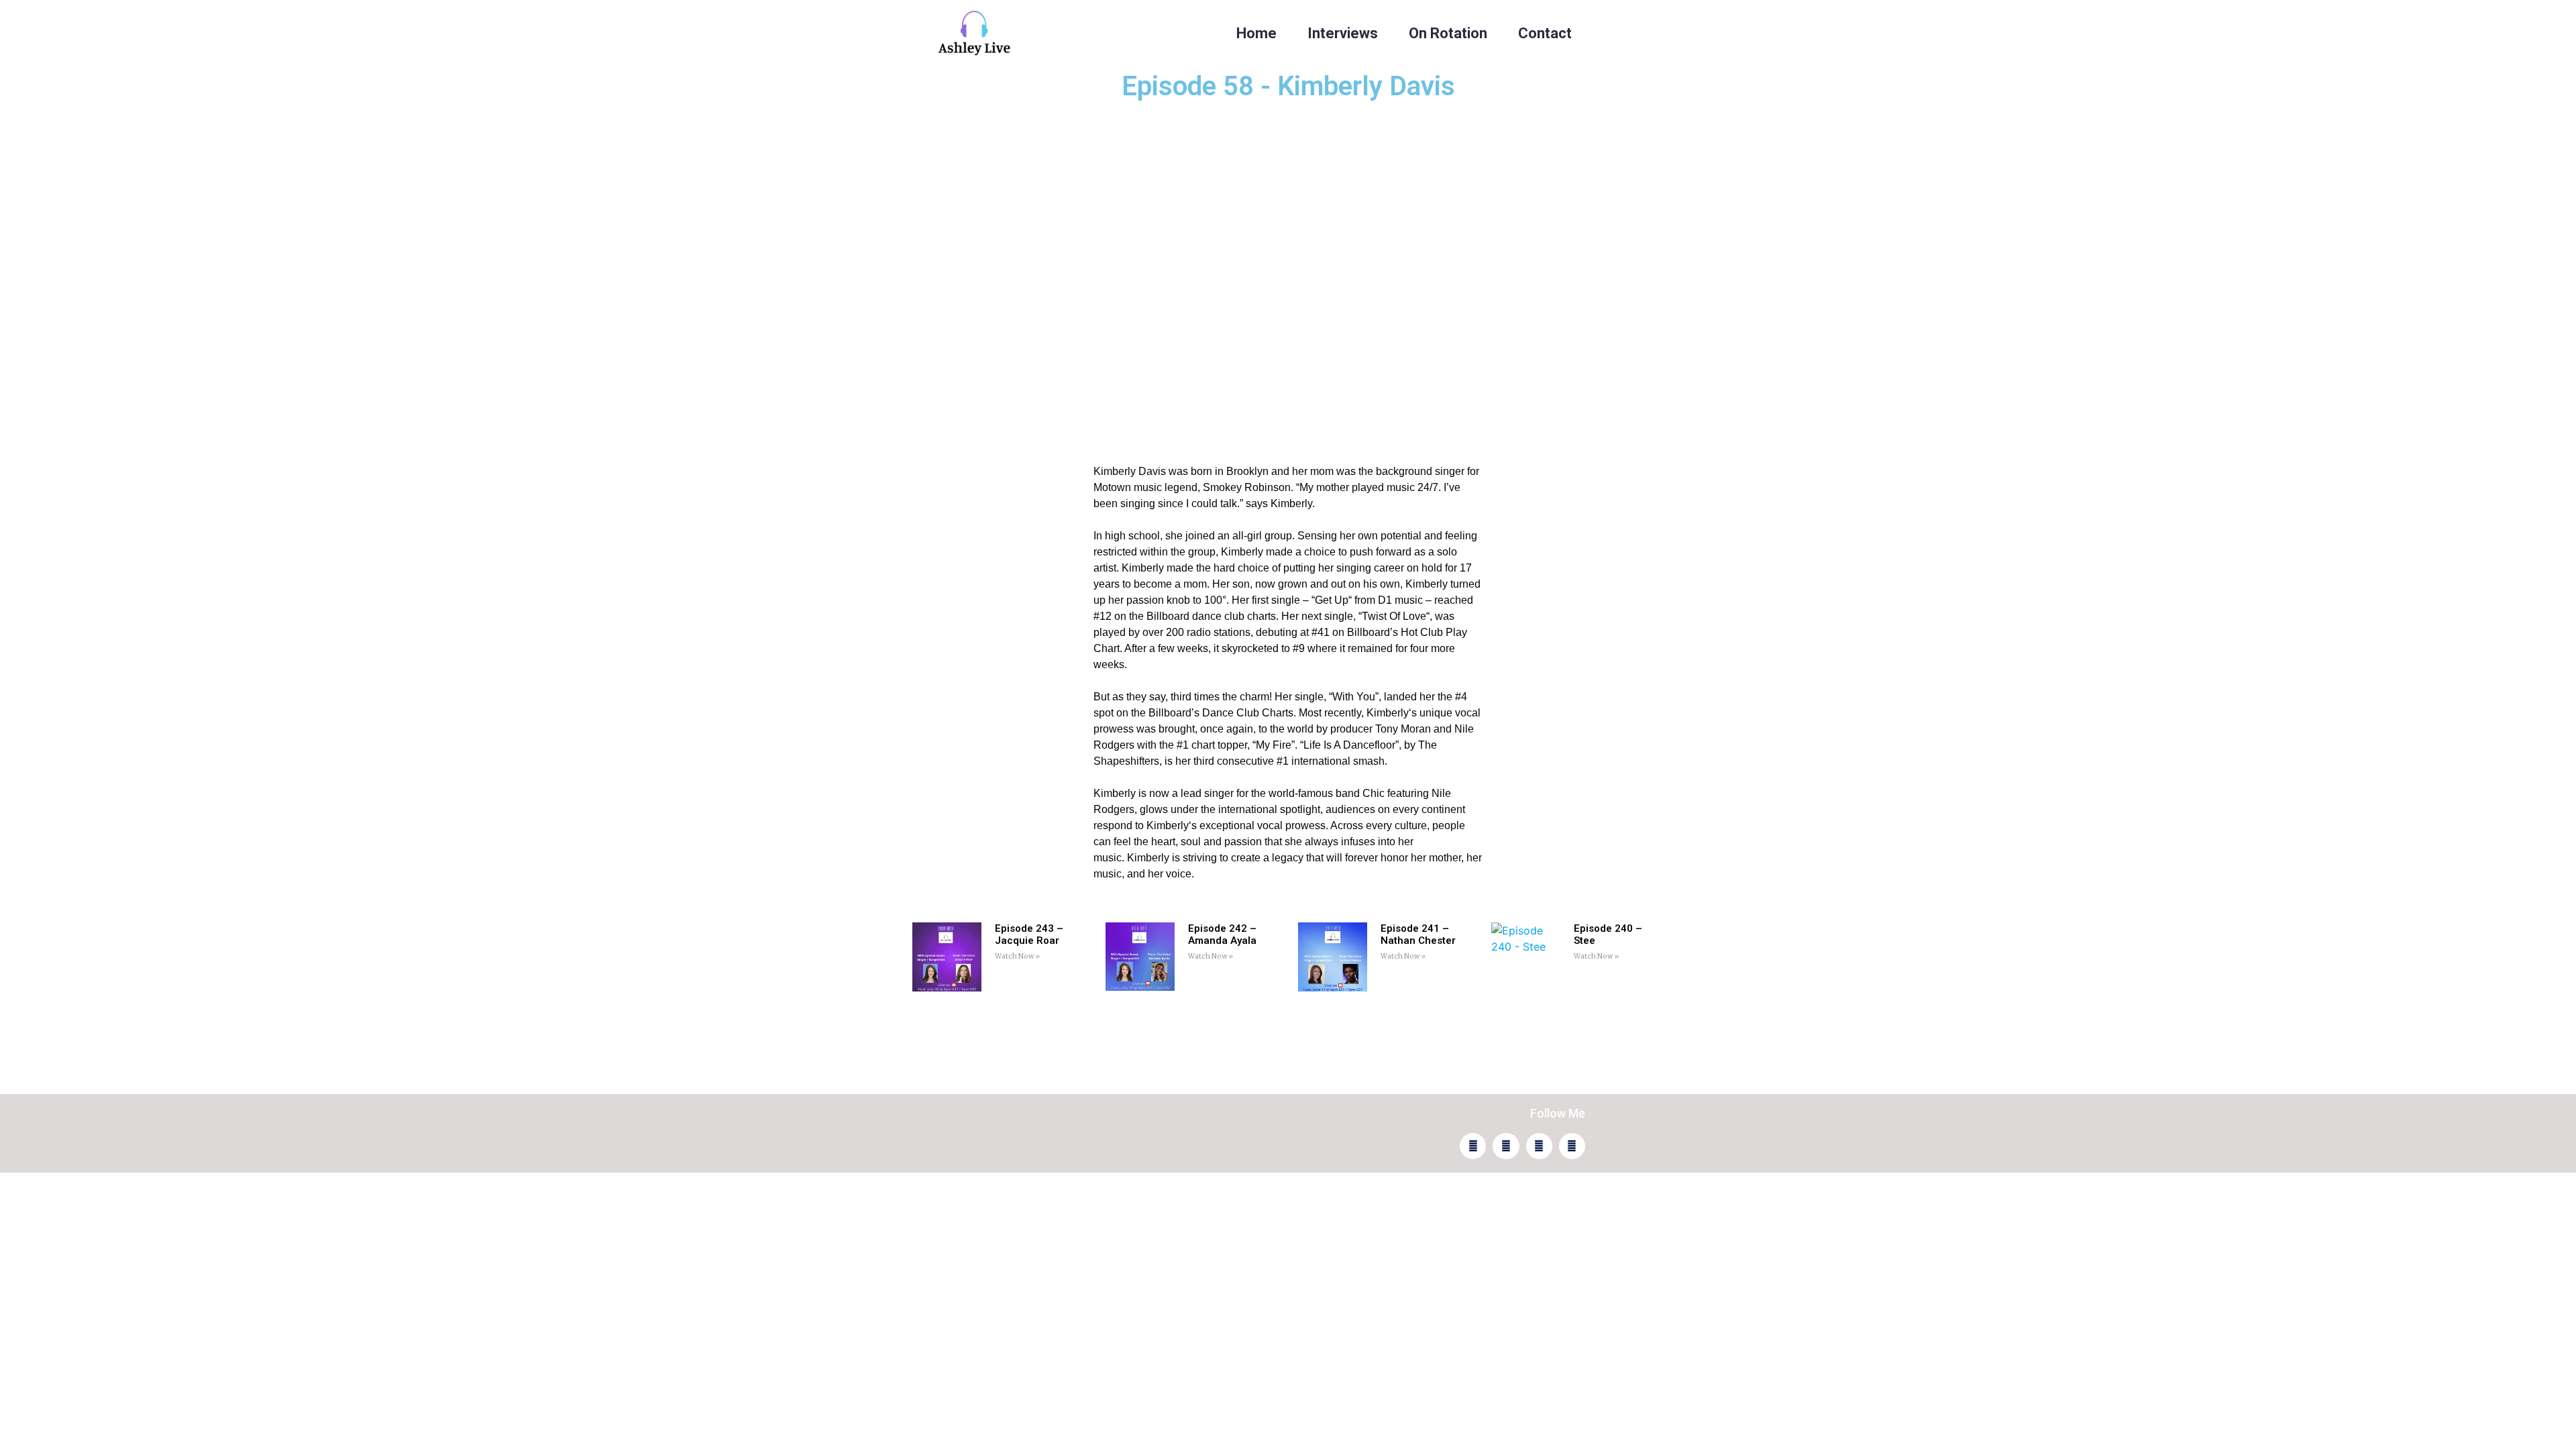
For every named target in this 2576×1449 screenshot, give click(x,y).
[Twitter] (1572, 1146)
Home (1256, 33)
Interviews (1343, 33)
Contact (1545, 33)
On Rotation (1448, 33)
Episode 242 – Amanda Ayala (1222, 934)
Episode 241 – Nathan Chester (1418, 934)
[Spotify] (1506, 1146)
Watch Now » (1017, 956)
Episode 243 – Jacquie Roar (1029, 934)
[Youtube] (1539, 1146)
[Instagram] (1473, 1146)
